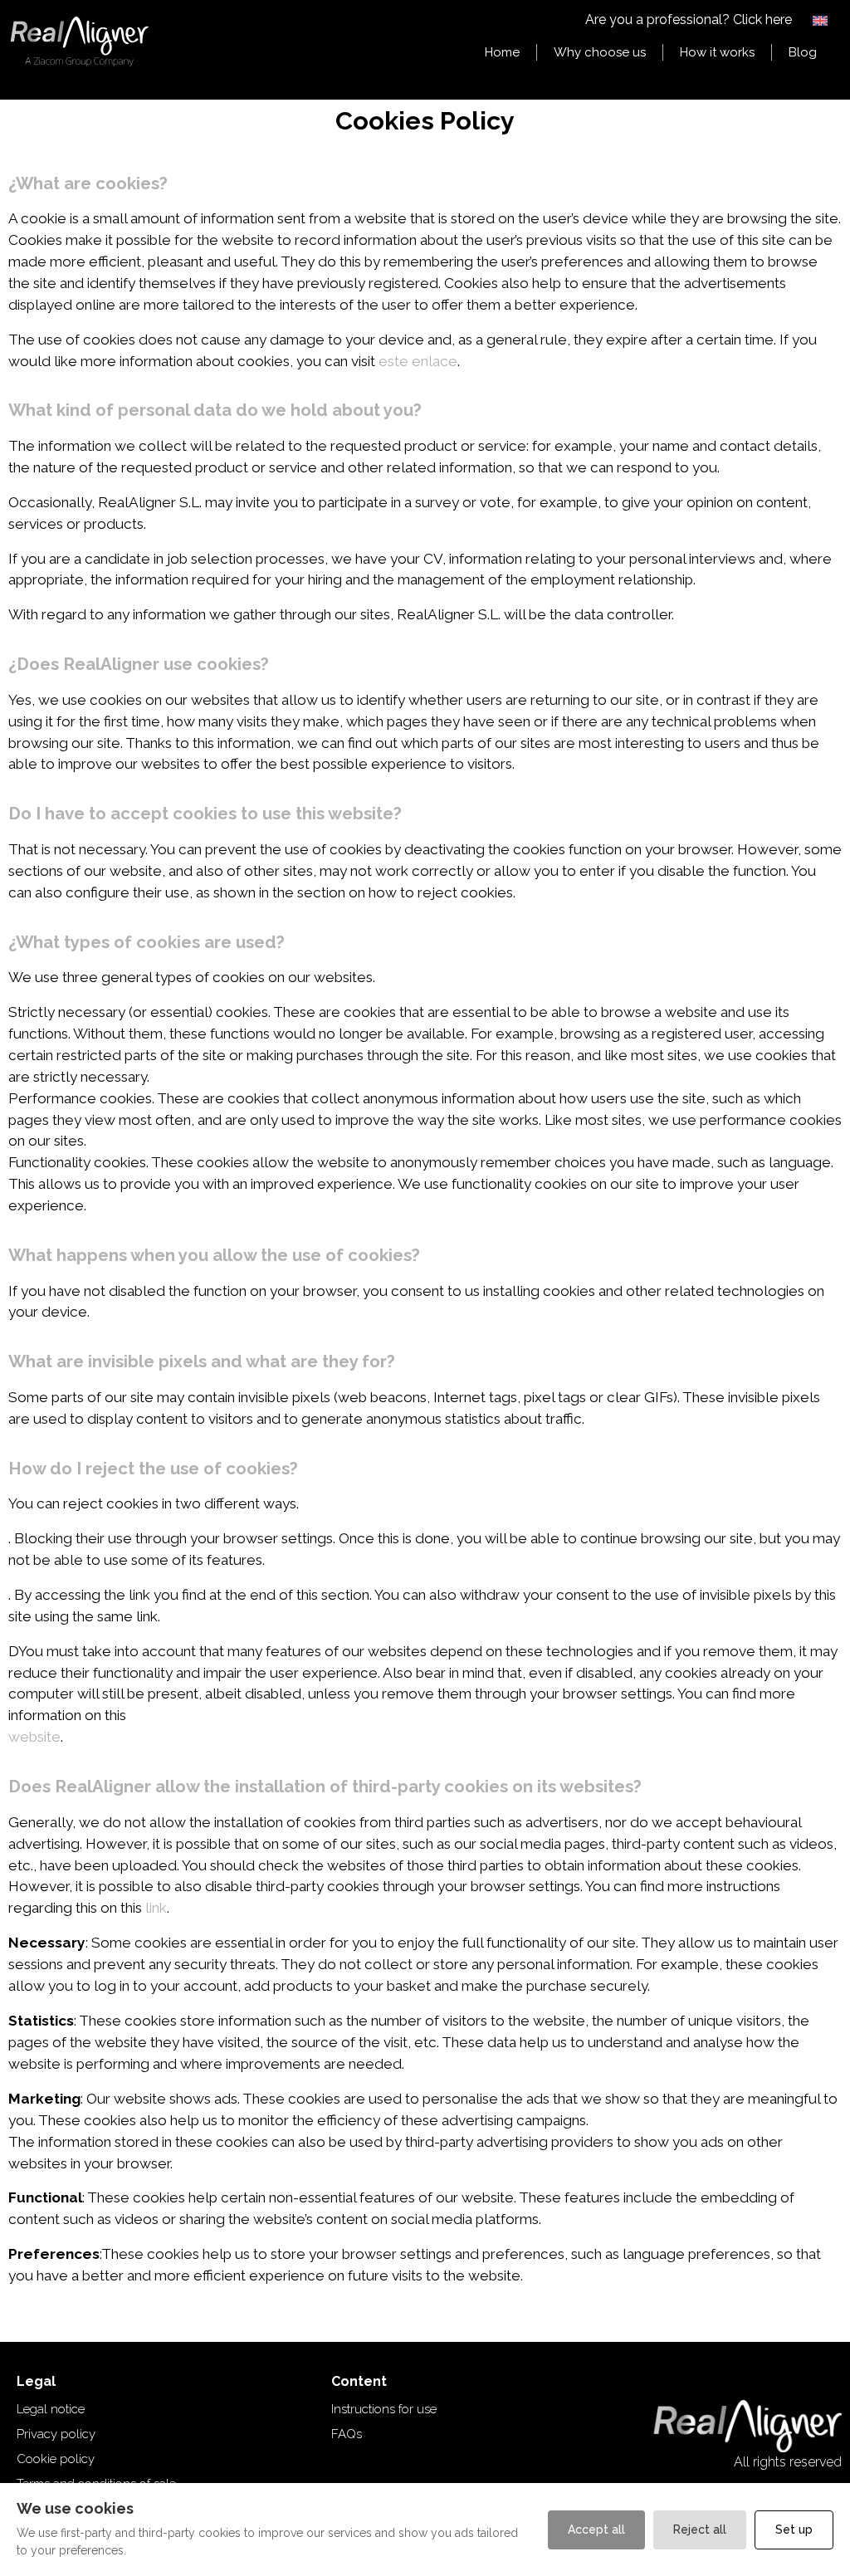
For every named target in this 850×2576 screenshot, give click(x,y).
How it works (717, 52)
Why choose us (600, 52)
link (156, 1908)
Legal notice (51, 2409)
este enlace (418, 361)
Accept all (596, 2530)
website (34, 1737)
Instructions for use (384, 2409)
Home (502, 52)
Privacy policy (56, 2434)
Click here (762, 20)
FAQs (347, 2434)
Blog (803, 52)
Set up (794, 2530)
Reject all (700, 2530)
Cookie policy (56, 2459)
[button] (821, 20)
